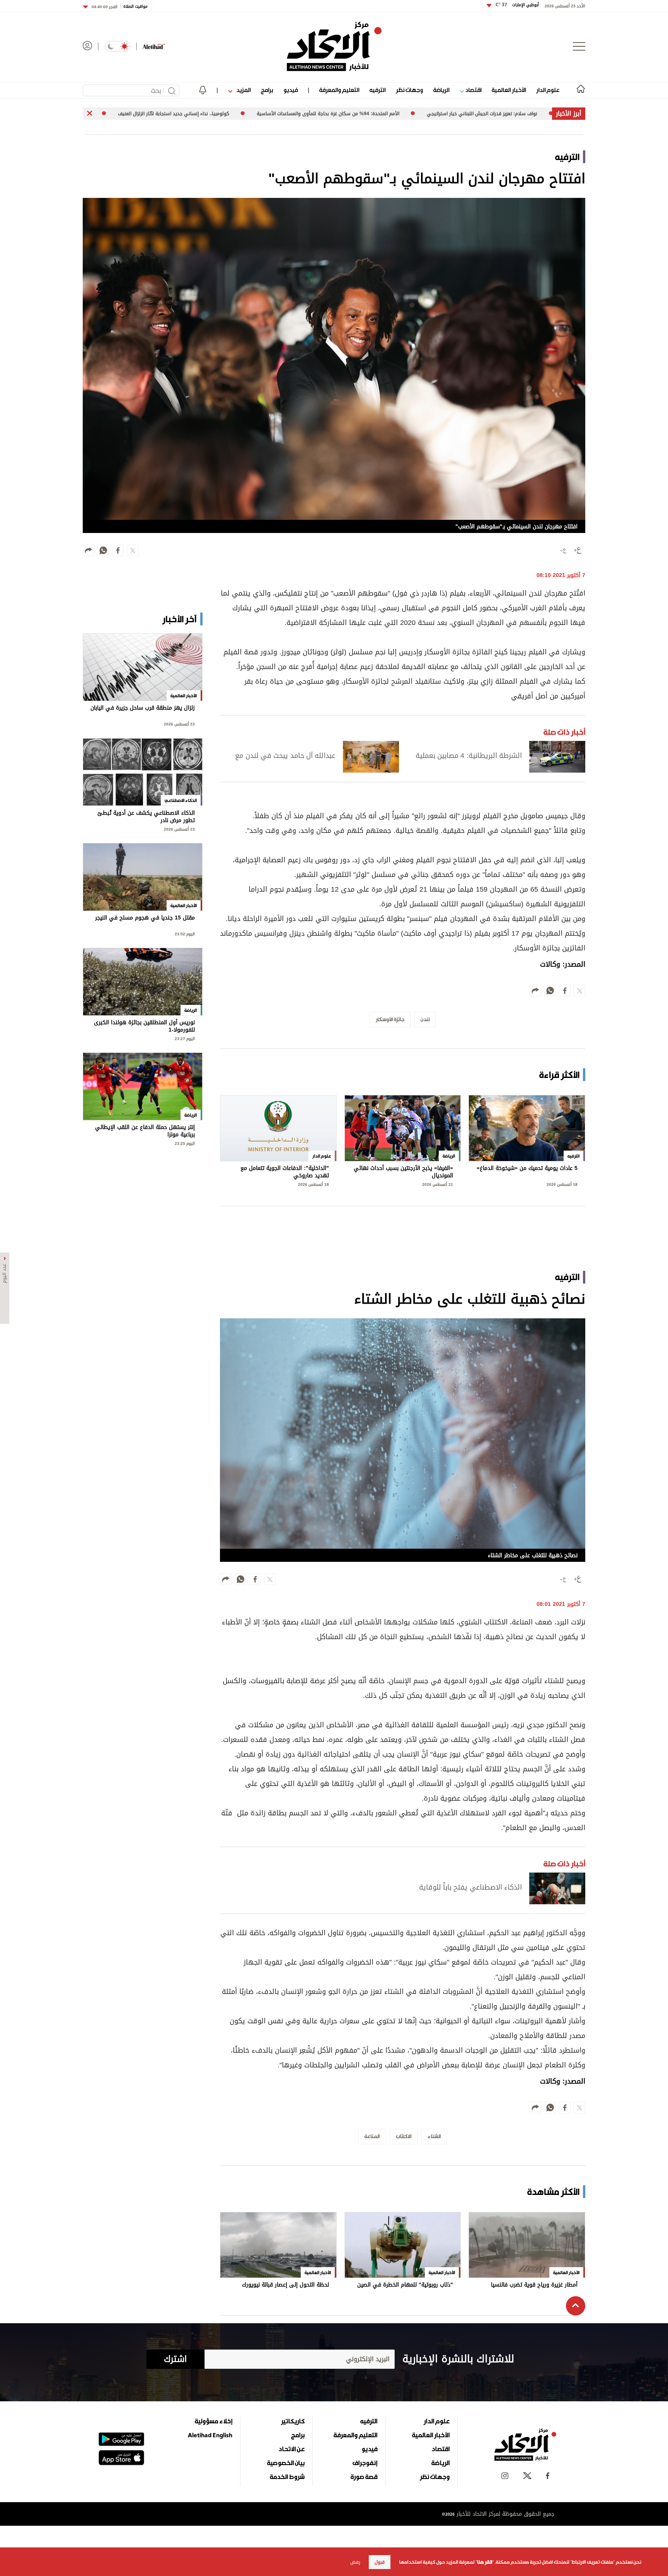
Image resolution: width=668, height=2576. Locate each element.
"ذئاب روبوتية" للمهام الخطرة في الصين (405, 2286)
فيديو (291, 90)
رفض (355, 2562)
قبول (380, 2562)
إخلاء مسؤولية (214, 2421)
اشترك (175, 2359)
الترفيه (377, 90)
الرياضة (441, 90)
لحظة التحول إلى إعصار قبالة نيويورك (285, 2286)
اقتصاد (473, 90)
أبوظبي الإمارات (517, 5)
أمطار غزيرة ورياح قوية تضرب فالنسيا (534, 2286)
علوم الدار (548, 90)
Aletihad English (210, 2435)
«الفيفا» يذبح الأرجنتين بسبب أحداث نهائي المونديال (403, 1172)
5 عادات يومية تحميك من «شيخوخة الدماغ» (527, 1169)
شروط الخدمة (287, 2477)
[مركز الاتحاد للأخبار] (334, 46)
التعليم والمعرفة (339, 90)
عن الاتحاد (291, 2449)
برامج (267, 90)
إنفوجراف (365, 2463)
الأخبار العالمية (509, 90)
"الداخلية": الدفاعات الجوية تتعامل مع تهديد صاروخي (285, 1172)
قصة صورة (364, 2477)
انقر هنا (485, 2562)
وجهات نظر (409, 90)
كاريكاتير (293, 2421)
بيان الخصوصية (286, 2463)
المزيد (243, 90)
